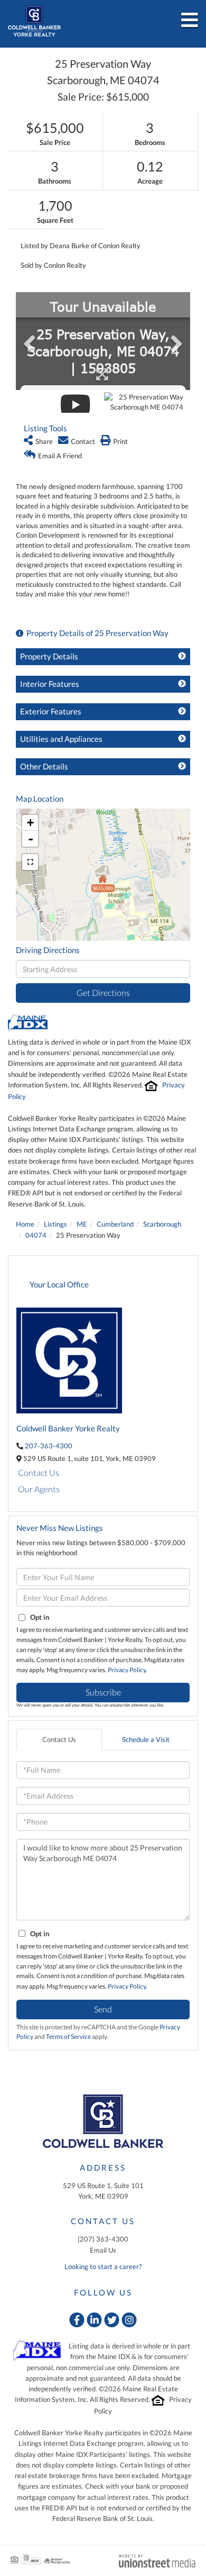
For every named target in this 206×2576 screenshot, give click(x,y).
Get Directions (103, 992)
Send (103, 2009)
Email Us (103, 2250)
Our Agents (39, 1489)
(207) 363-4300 (103, 2239)
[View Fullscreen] (30, 862)
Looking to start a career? (103, 2266)
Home (25, 1224)
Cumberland (115, 1224)
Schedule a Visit (146, 1739)
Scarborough (162, 1224)
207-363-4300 (49, 1446)
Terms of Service (68, 2037)
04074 (36, 1235)
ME (82, 1224)
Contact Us (39, 1472)
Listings (55, 1224)
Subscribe (103, 1692)
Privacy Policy (127, 1670)
